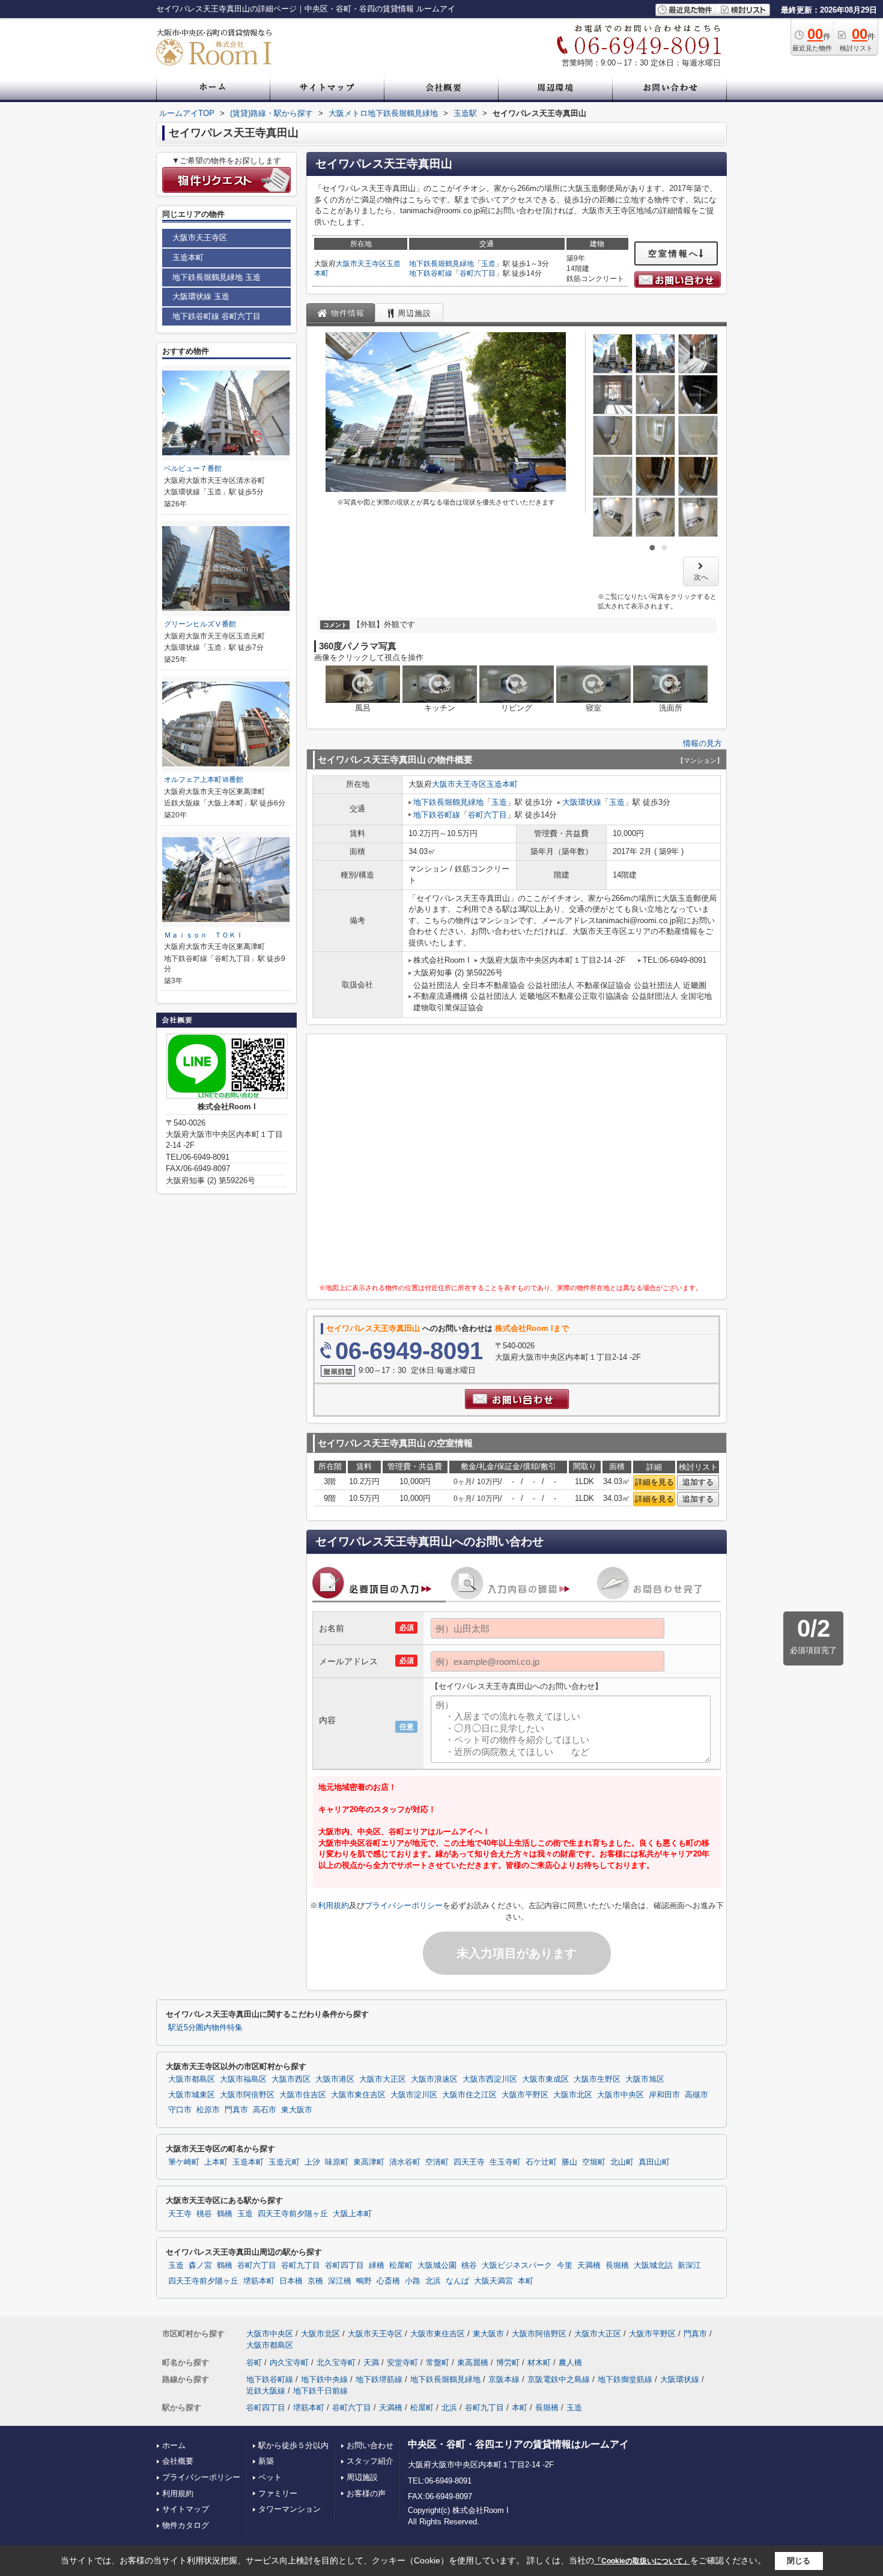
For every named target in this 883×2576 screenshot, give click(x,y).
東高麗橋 (473, 2362)
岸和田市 (664, 2095)
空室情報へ (674, 253)
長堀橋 (617, 2265)
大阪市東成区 (545, 2079)
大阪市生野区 (597, 2079)
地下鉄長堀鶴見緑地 (441, 264)
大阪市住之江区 (469, 2095)
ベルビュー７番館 (193, 468)
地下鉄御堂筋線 (625, 2379)
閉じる (799, 2561)
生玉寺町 (505, 2162)
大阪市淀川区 (414, 2095)
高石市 (265, 2110)
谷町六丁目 (478, 273)
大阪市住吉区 (303, 2095)
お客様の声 (366, 2493)
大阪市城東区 (192, 2095)
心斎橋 (388, 2281)
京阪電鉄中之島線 (559, 2379)
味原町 (337, 2162)
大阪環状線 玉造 (201, 296)
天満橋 (589, 2265)
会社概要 (178, 2461)
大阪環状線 (582, 802)
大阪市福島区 (243, 2079)
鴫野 (364, 2281)
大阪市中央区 (621, 2095)
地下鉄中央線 (324, 2379)
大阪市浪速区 (434, 2079)
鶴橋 (225, 2214)
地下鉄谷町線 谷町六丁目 (217, 316)
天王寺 (180, 2214)
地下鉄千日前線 (320, 2391)
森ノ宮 (200, 2265)
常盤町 (438, 2362)
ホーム (174, 2445)
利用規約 (333, 1905)
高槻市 (696, 2095)
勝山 (569, 2162)
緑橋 (377, 2265)
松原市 (208, 2110)
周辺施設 (362, 2477)
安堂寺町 (402, 2362)
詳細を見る (654, 1482)
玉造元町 (284, 2162)
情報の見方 (702, 743)
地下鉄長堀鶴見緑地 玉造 (217, 277)
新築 (266, 2461)
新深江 (689, 2265)
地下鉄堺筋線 (379, 2379)
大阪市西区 (291, 2079)
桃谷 (204, 2214)
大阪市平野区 (525, 2095)
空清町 (437, 2162)
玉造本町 (502, 784)
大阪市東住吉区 (358, 2095)
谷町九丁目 (301, 2265)
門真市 (236, 2110)
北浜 (433, 2281)
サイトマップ (186, 2509)
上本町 (216, 2162)
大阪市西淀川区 (490, 2079)
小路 (413, 2281)
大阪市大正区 (383, 2079)
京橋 (315, 2281)
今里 (565, 2265)
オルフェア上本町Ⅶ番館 (204, 780)
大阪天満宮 (493, 2281)
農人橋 (570, 2362)
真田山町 (654, 2162)
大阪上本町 (352, 2214)
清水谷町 (405, 2162)
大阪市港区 (335, 2079)
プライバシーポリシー (404, 1905)
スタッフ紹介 (370, 2461)
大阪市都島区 (192, 2079)
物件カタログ (186, 2525)
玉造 (488, 264)
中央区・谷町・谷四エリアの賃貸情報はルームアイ (518, 2444)
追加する (698, 1482)
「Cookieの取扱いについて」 (642, 2561)
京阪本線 (504, 2379)
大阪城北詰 (653, 2265)
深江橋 (340, 2281)
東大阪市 (297, 2110)
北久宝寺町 (336, 2362)
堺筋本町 (259, 2281)
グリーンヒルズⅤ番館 (200, 624)
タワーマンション (290, 2509)
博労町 (508, 2362)
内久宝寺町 (289, 2362)
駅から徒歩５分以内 (293, 2445)
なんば (457, 2281)
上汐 (312, 2162)
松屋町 (401, 2265)
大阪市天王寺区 (361, 264)
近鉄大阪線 (266, 2391)
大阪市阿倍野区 (247, 2095)
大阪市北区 (573, 2095)
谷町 (254, 2362)
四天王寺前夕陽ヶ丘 (293, 2214)
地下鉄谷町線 (431, 273)
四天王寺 (469, 2162)
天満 (371, 2362)
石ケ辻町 (541, 2162)
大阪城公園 (437, 2265)
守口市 (180, 2110)
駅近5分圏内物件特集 (205, 2028)
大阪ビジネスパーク (517, 2265)
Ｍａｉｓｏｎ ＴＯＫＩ (204, 935)
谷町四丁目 (344, 2265)
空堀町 (594, 2162)
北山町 (622, 2162)
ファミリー (278, 2493)
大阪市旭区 (645, 2079)
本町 (526, 2281)
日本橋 (291, 2281)
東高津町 (369, 2162)
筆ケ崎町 (184, 2162)
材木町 (539, 2362)
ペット (270, 2477)
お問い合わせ (370, 2445)
